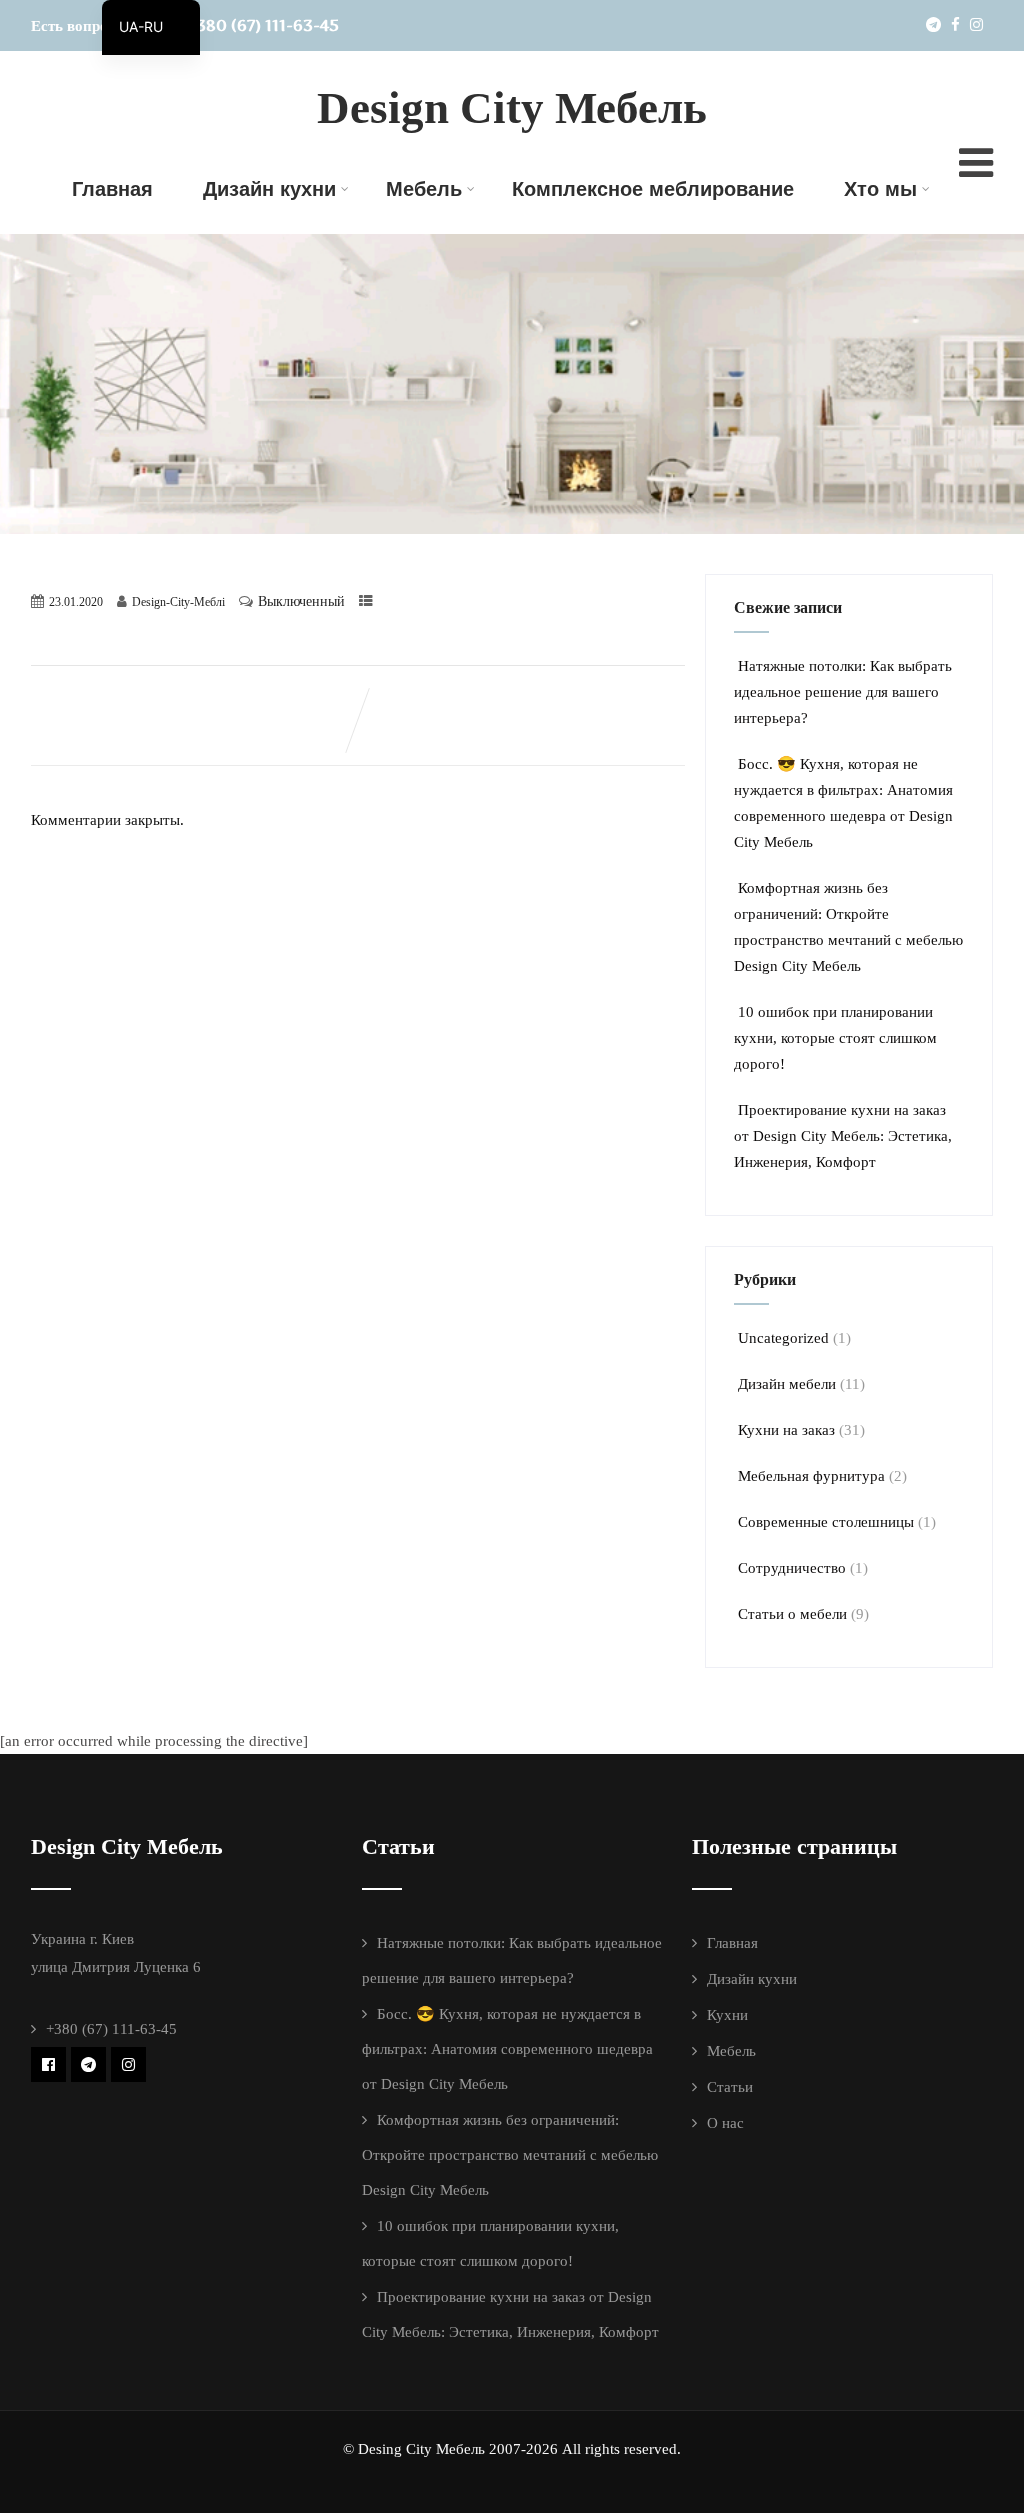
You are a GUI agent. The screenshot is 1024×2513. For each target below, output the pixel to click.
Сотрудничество (792, 1568)
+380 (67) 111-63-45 (263, 25)
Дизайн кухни (269, 189)
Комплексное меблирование (653, 189)
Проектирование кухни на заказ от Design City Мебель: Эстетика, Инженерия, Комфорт (843, 1136)
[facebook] (955, 24)
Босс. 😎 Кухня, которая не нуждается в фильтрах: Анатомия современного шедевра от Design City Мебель (507, 2049)
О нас (725, 2123)
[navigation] (151, 27)
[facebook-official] (48, 2064)
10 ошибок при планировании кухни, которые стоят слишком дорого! (835, 1038)
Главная (112, 189)
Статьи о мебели (792, 1614)
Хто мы (880, 189)
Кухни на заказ (786, 1430)
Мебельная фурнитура (811, 1476)
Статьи (730, 2087)
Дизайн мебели (787, 1384)
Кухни (727, 2015)
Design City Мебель (512, 108)
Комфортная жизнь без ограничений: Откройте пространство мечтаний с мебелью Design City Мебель (510, 2155)
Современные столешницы (826, 1522)
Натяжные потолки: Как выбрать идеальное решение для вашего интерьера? (843, 692)
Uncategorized (783, 1338)
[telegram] (933, 24)
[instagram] (976, 24)
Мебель (424, 189)
